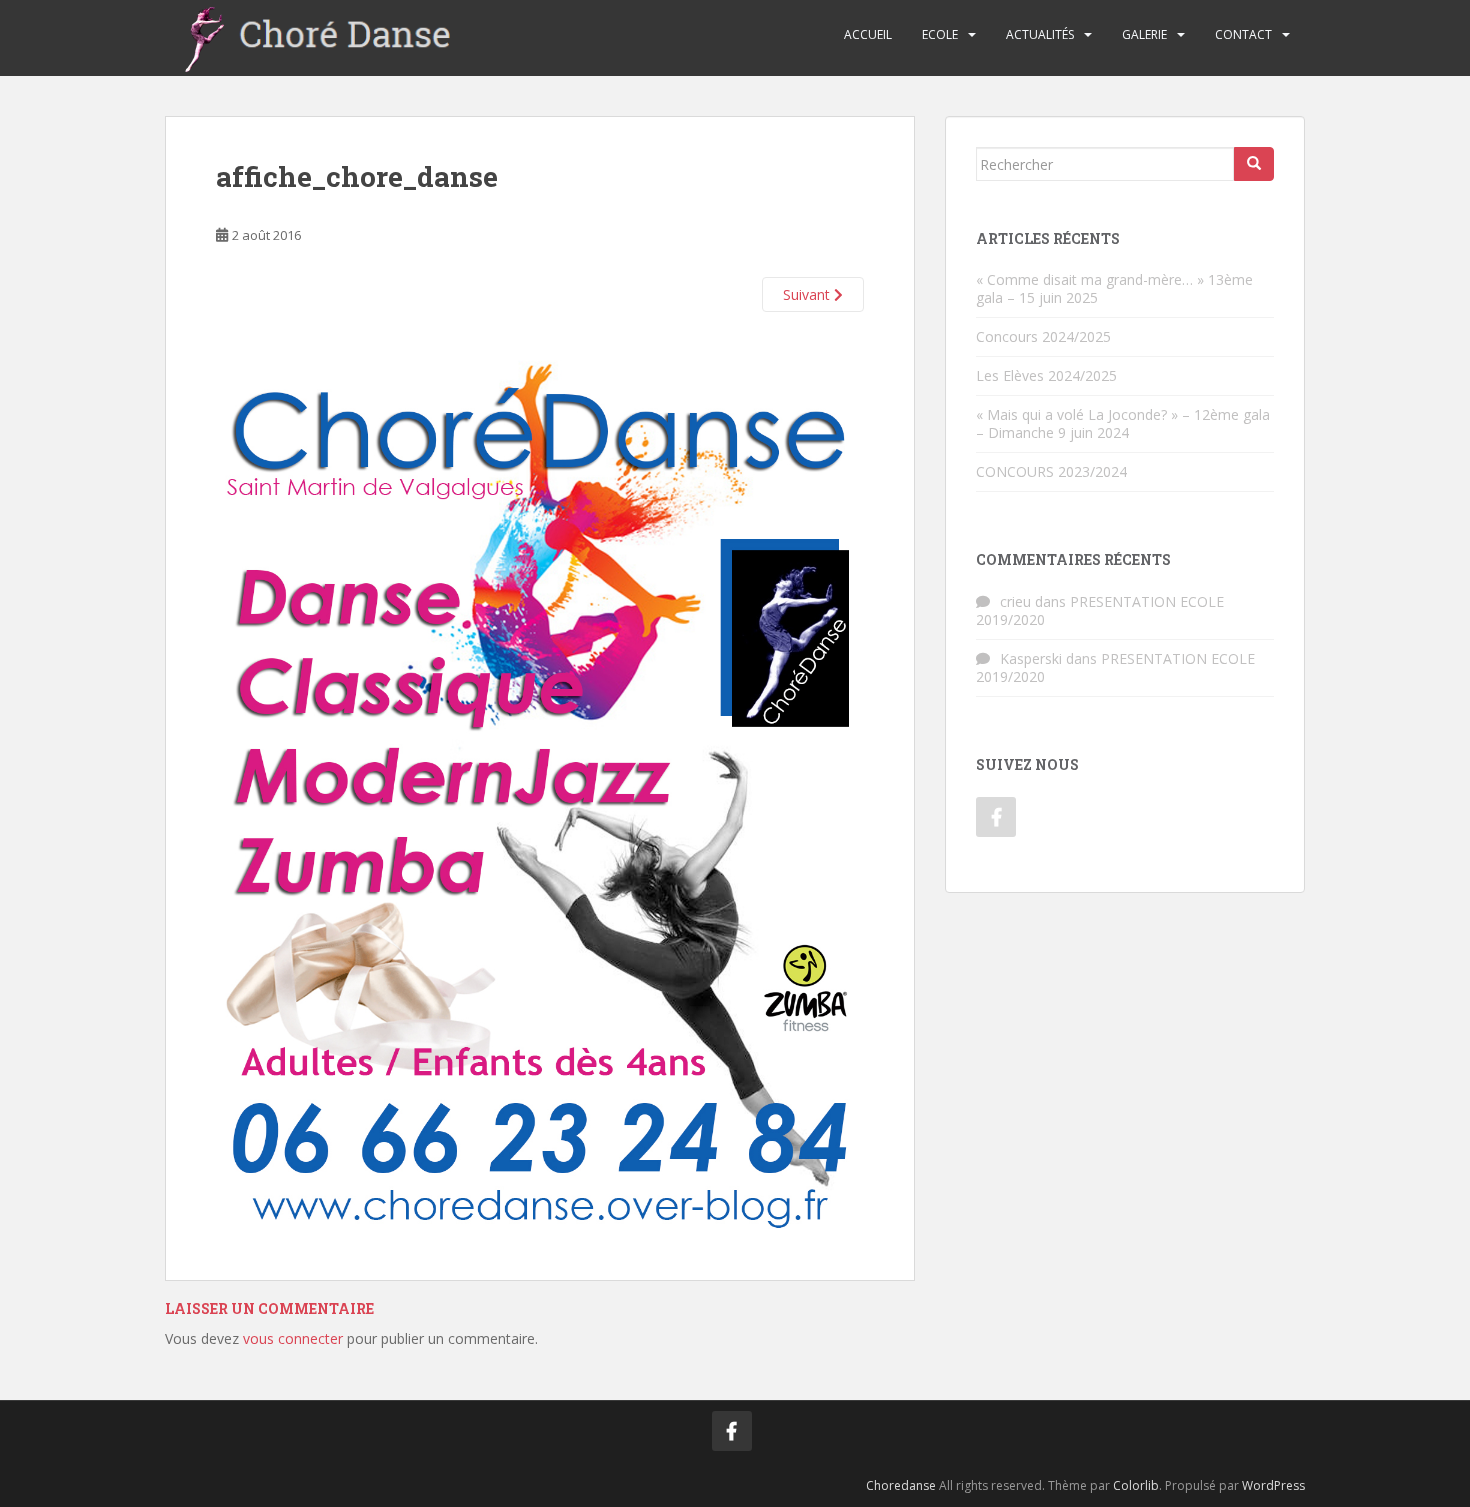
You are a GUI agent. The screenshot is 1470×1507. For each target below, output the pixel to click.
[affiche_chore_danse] (540, 772)
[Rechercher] (1254, 164)
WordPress (1273, 1485)
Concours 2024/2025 (1043, 336)
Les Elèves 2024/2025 (1046, 375)
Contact (1243, 34)
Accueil (868, 34)
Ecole (940, 34)
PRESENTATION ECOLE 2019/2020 (1100, 610)
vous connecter (293, 1338)
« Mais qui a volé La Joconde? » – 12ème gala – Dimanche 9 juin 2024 (1123, 423)
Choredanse (901, 1485)
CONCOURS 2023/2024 (1051, 471)
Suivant (808, 294)
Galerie (1144, 34)
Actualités (1040, 34)
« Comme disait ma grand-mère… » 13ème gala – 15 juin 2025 (1114, 288)
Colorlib (1136, 1485)
